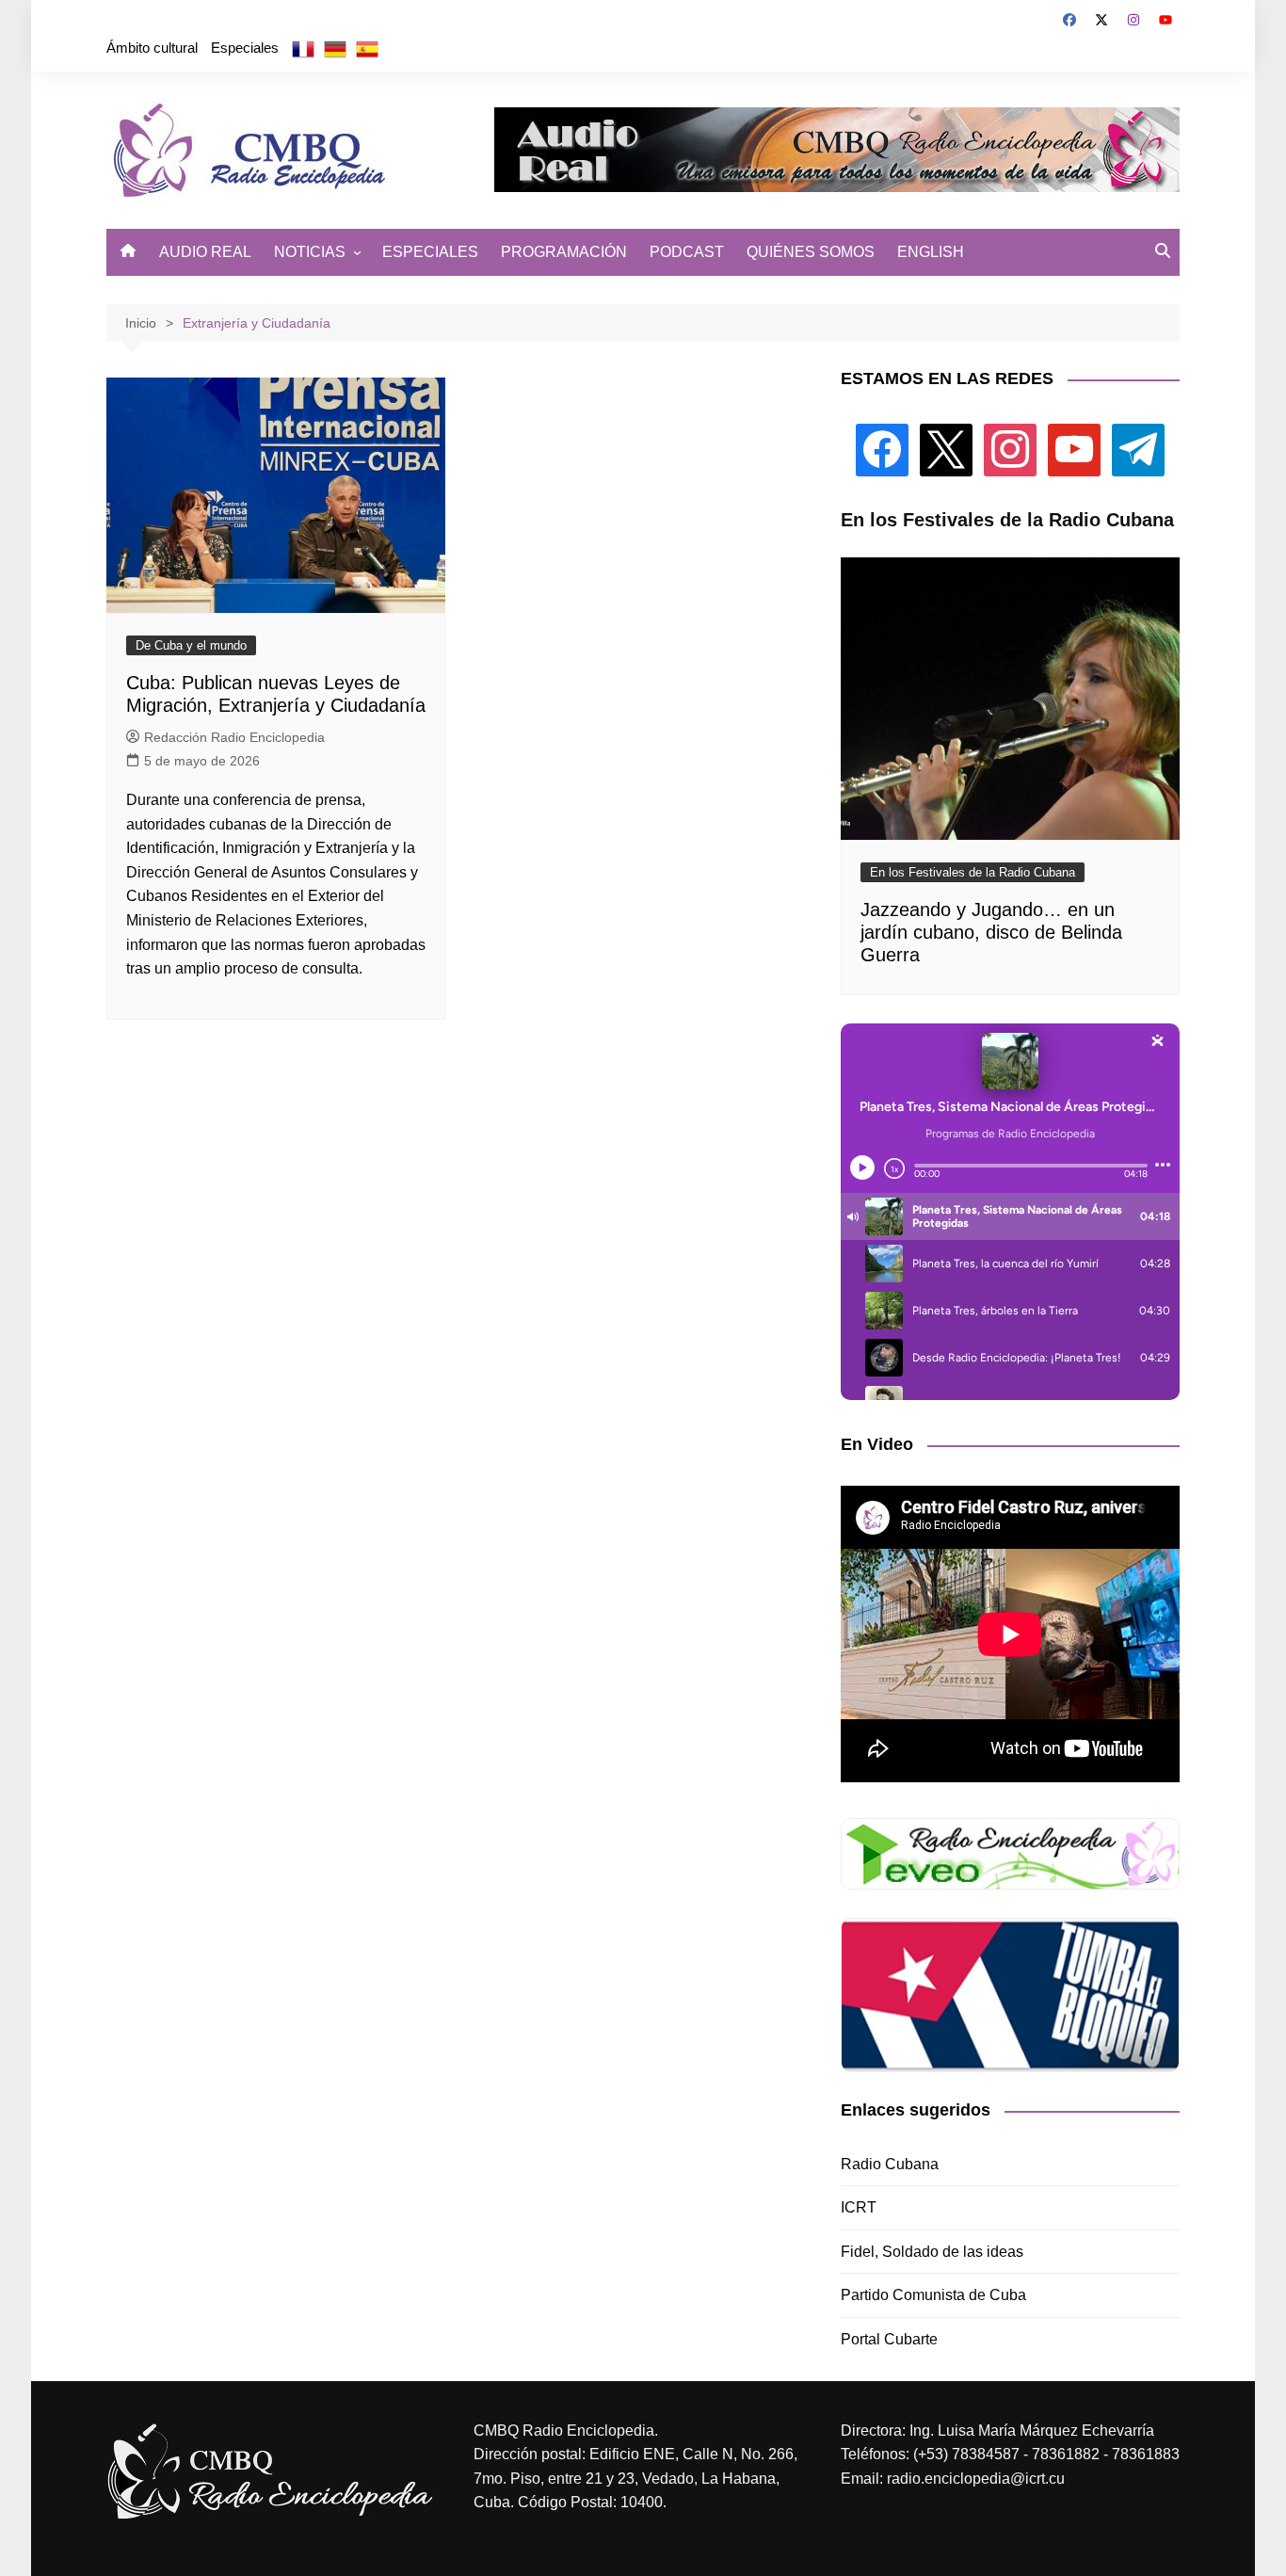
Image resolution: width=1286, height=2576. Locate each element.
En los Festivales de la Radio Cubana (973, 872)
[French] (303, 48)
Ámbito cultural (152, 48)
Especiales (245, 48)
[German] (335, 48)
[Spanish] (367, 48)
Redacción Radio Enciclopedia (234, 737)
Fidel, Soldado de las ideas (932, 2252)
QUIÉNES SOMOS (811, 252)
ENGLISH (931, 252)
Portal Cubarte (889, 2339)
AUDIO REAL (205, 252)
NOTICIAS (310, 252)
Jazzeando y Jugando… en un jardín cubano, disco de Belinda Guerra (991, 932)
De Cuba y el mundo (191, 645)
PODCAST (687, 252)
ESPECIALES (430, 252)
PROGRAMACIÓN (564, 252)
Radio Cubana (890, 2164)
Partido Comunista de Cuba (933, 2295)
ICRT (859, 2207)
